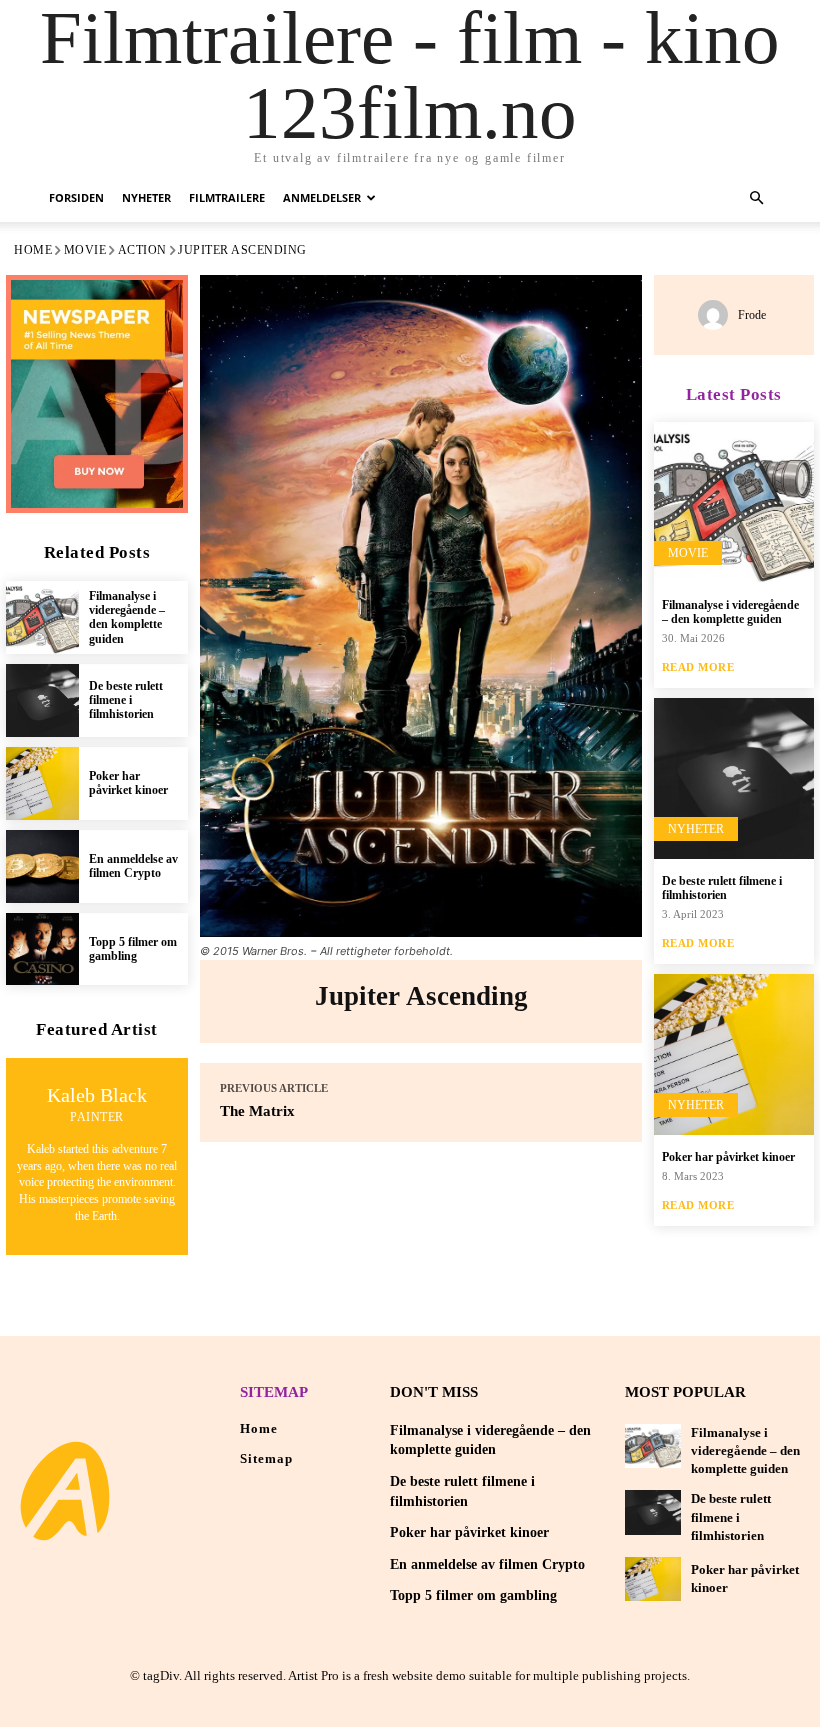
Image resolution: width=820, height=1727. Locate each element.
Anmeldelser (322, 197)
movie (85, 250)
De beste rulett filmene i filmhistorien (126, 700)
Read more (698, 667)
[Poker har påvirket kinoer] (42, 783)
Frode (752, 315)
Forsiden (76, 197)
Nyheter (146, 197)
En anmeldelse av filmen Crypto (133, 866)
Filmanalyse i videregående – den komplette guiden (127, 617)
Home (33, 250)
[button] (756, 198)
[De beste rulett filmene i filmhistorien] (42, 700)
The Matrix (257, 1111)
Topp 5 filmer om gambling (133, 949)
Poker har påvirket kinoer (128, 783)
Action (142, 250)
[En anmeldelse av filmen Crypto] (42, 866)
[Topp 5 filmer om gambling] (42, 949)
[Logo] (65, 1491)
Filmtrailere (227, 197)
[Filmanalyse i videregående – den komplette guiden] (42, 617)
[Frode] (718, 315)
